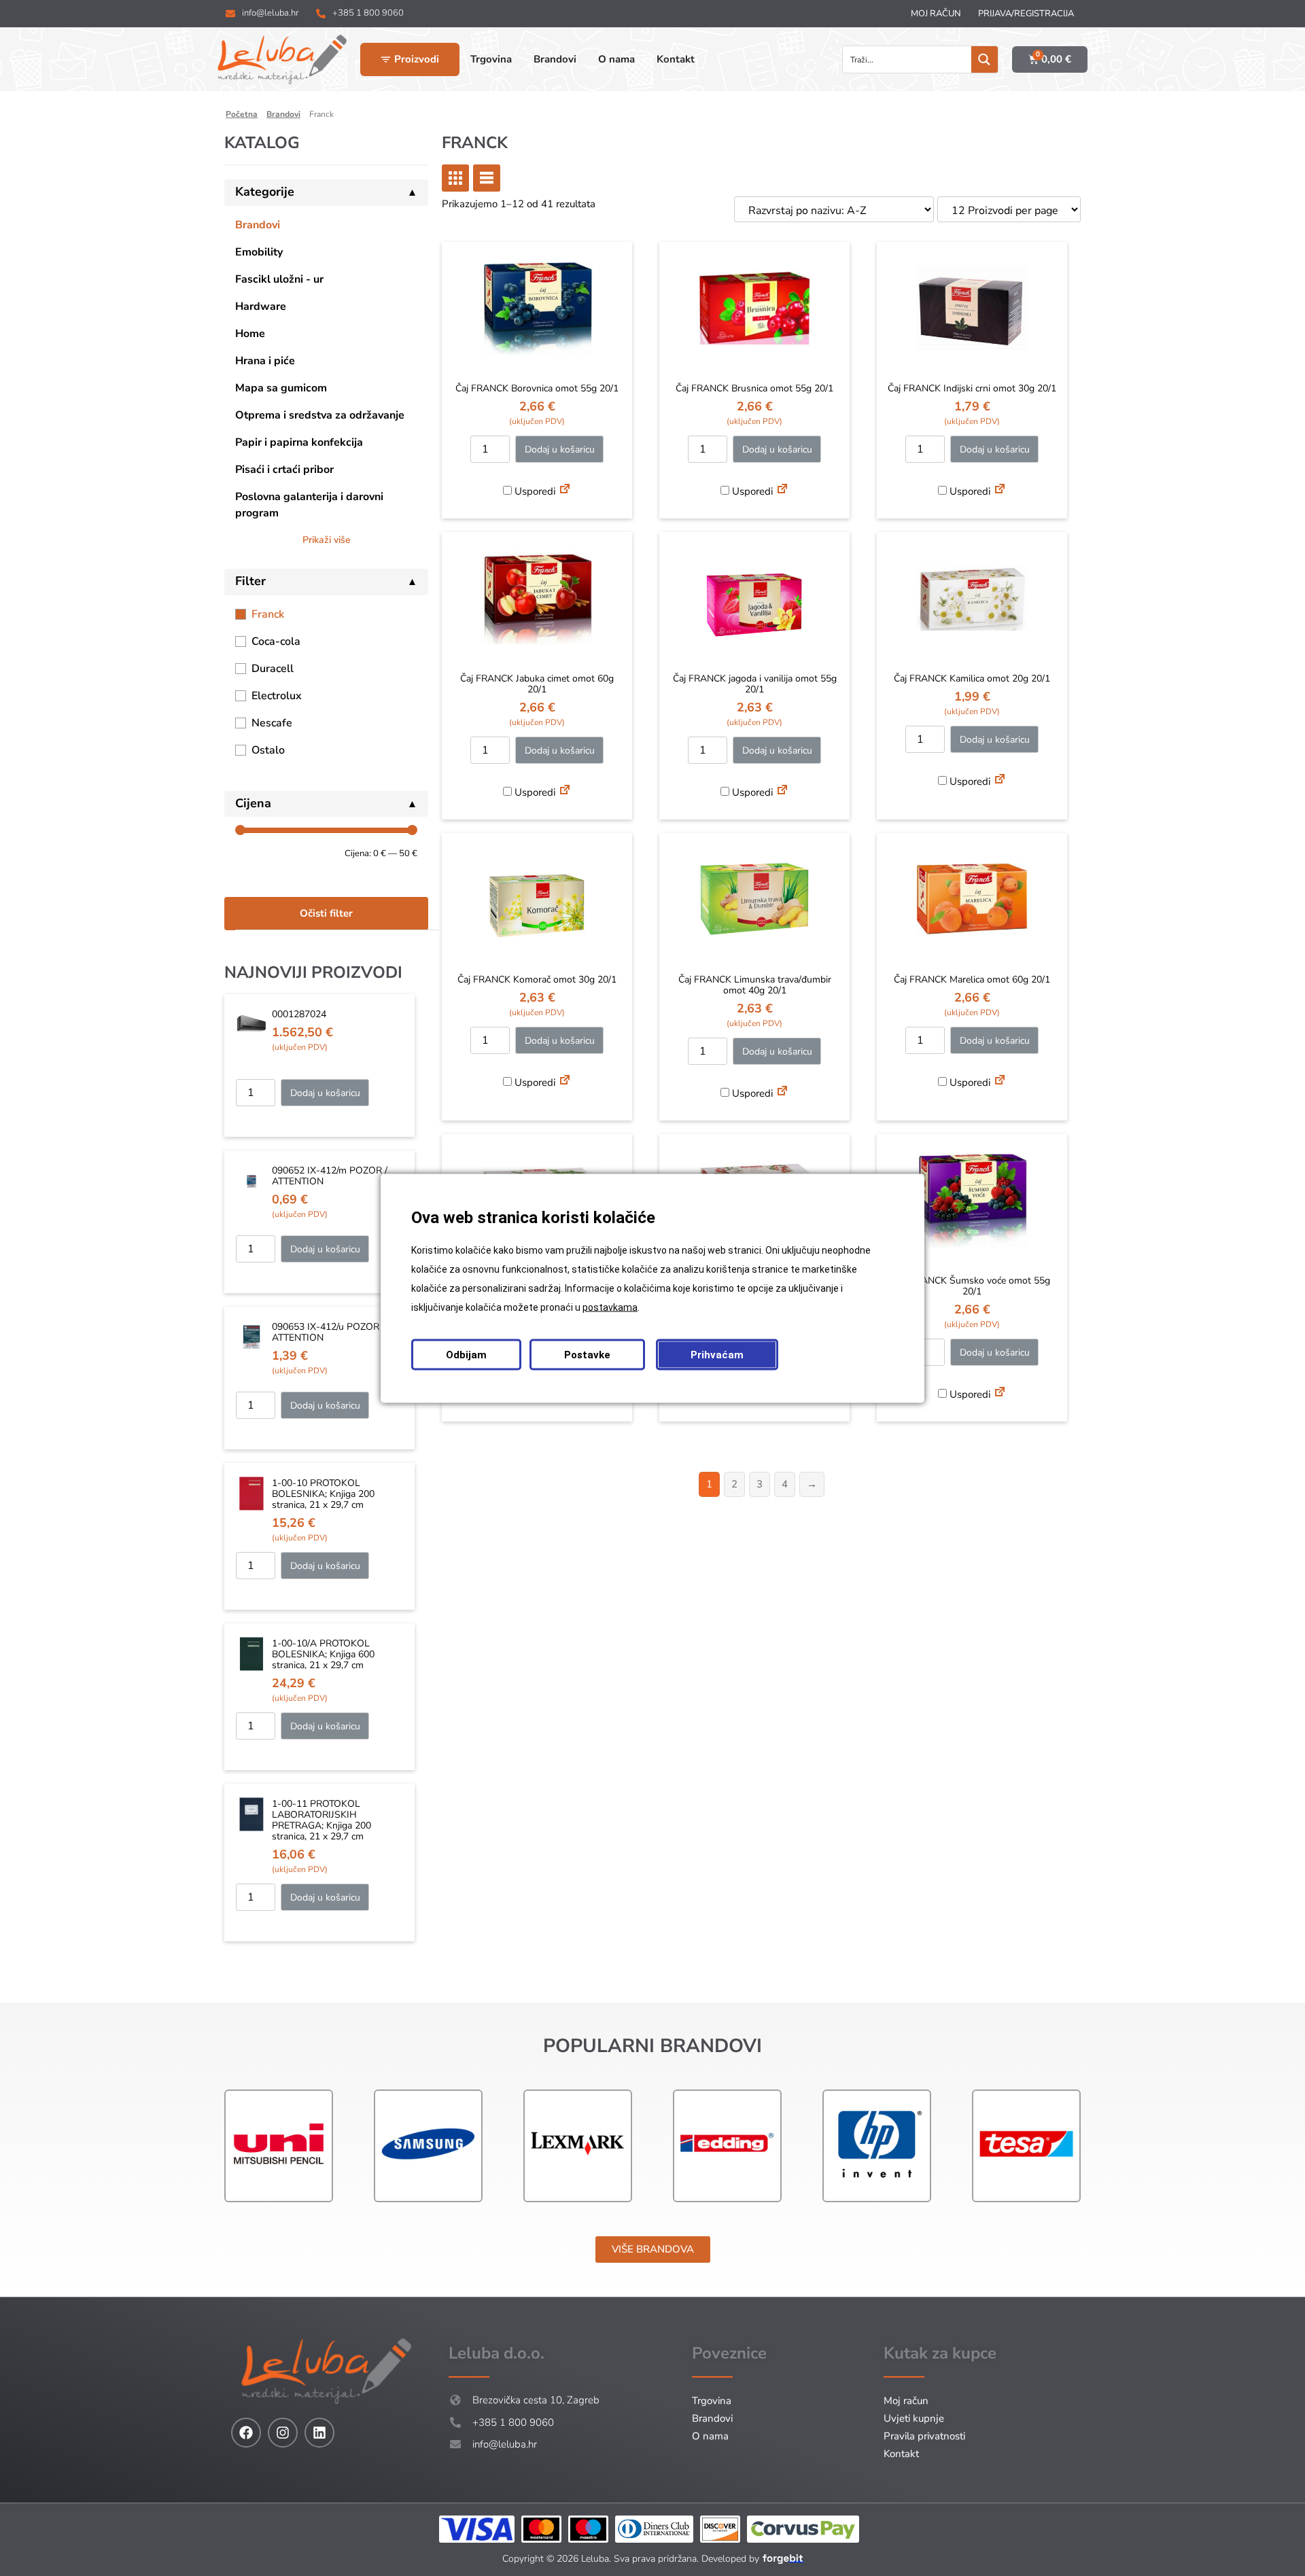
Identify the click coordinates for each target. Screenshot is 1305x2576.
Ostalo (268, 750)
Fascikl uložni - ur (279, 279)
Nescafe (272, 723)
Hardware (261, 306)
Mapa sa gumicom (281, 388)
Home (250, 334)
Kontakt (901, 2454)
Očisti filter (326, 913)
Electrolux (277, 696)
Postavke (587, 1354)
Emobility (259, 252)
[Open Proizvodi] (386, 59)
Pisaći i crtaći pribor (284, 470)
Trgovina (712, 2401)
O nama (710, 2436)
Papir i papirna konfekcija (299, 442)
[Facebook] (246, 2433)
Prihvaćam (717, 1354)
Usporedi (534, 491)
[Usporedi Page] (565, 491)
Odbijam (466, 1354)
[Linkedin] (319, 2433)
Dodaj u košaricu (325, 1093)
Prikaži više (327, 540)
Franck (268, 614)
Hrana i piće (265, 361)
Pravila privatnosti (924, 2436)
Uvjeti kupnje (914, 2418)
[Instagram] (283, 2433)
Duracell (273, 669)
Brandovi (283, 114)
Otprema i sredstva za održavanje (320, 415)
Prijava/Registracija (1026, 14)
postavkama (610, 1307)
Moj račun (936, 14)
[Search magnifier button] (985, 59)
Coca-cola (276, 641)
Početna (242, 114)
